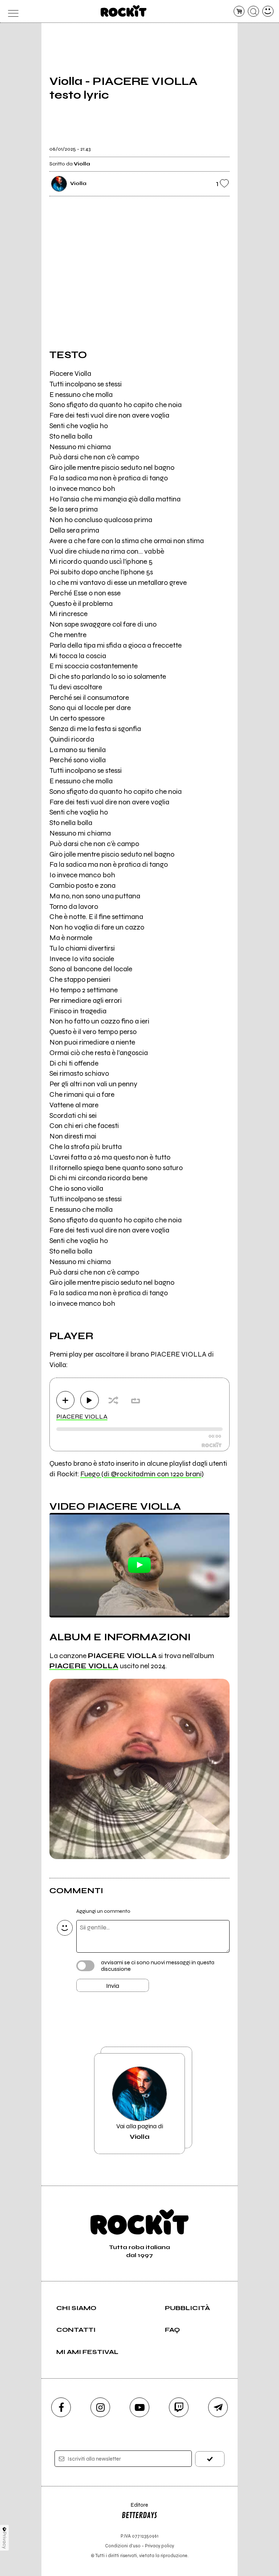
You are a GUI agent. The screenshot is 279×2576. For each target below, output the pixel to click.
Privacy (5, 2540)
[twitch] (179, 2407)
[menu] (11, 11)
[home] (124, 11)
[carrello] (239, 11)
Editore (135, 2508)
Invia (113, 1986)
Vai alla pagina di (140, 2131)
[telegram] (218, 2407)
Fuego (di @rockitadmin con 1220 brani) (142, 1474)
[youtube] (139, 2407)
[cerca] (253, 11)
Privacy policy (159, 2546)
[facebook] (61, 2407)
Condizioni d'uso (123, 2546)
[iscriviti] (210, 2459)
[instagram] (100, 2407)
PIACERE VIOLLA (82, 1416)
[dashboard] (268, 11)
